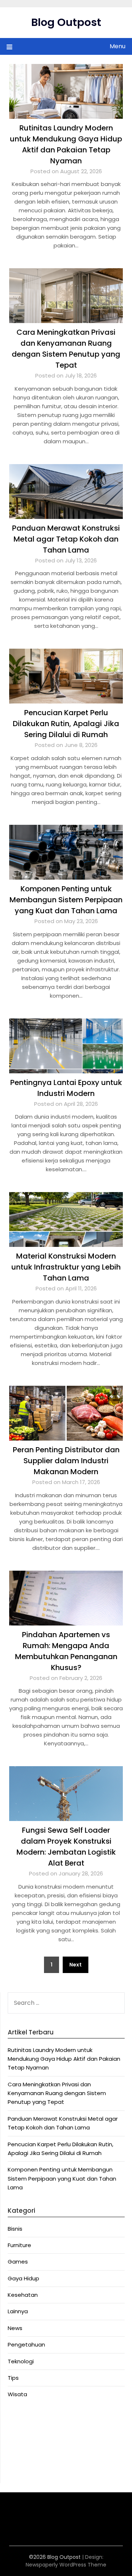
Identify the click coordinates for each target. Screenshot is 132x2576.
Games (18, 2262)
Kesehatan (23, 2295)
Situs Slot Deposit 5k (36, 2435)
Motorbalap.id (27, 2463)
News (15, 2328)
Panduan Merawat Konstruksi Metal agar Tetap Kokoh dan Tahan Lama (66, 539)
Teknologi (21, 2361)
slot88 (96, 2515)
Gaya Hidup (23, 2278)
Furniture (19, 2245)
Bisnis (15, 2229)
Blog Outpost (66, 22)
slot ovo (51, 2515)
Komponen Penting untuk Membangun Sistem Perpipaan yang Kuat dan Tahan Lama (66, 900)
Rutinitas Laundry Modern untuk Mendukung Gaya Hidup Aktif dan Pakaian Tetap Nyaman (64, 2059)
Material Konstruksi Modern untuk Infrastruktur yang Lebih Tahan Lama (66, 1267)
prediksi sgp (24, 2523)
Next (76, 1965)
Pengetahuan (26, 2344)
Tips (13, 2378)
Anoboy (18, 2418)
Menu (118, 46)
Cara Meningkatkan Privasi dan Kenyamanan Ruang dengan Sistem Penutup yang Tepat (57, 2093)
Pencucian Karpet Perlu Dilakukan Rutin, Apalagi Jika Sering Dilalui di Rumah (66, 724)
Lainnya (18, 2311)
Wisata (17, 2394)
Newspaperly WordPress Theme (66, 2565)
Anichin (17, 2453)
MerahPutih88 (26, 2427)
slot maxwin (24, 2515)
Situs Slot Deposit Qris (38, 2445)
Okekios (18, 2471)
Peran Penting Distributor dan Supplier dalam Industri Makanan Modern (66, 1461)
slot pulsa (75, 2515)
